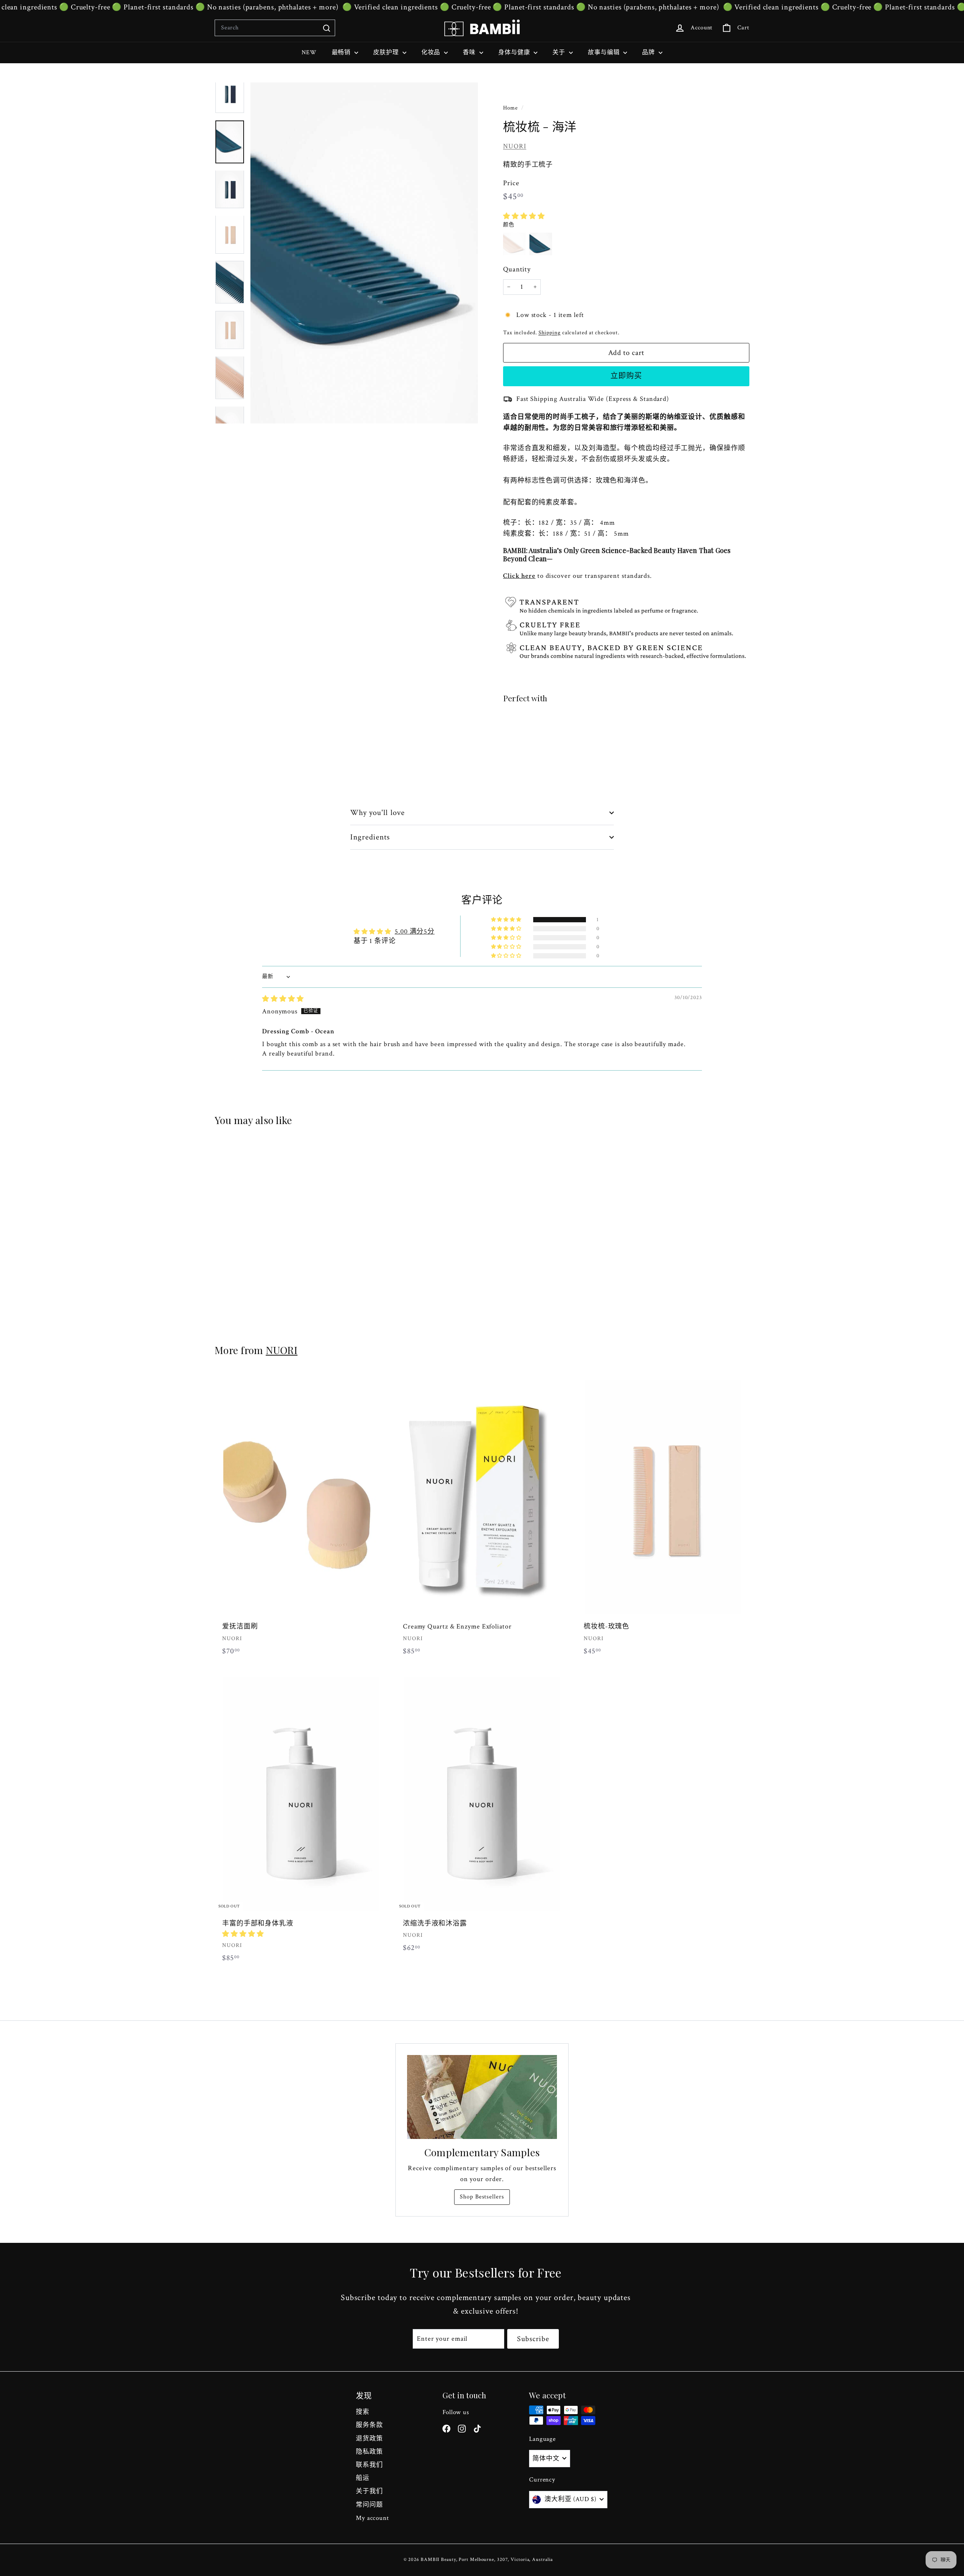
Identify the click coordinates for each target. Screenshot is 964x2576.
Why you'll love (378, 813)
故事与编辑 (605, 53)
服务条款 (369, 2425)
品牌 (649, 53)
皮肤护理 (387, 53)
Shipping (550, 332)
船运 (363, 2478)
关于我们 (369, 2491)
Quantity (517, 269)
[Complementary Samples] (482, 2097)
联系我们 (369, 2465)
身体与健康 (515, 53)
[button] (524, 216)
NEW (309, 53)
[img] (283, 999)
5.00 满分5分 (415, 932)
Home (511, 108)
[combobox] (275, 28)
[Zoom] (364, 253)
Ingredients (370, 837)
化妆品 (432, 53)
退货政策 (369, 2439)
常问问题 (369, 2505)
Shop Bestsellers (482, 2197)
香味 (470, 53)
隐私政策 (369, 2452)
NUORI (515, 146)
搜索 (363, 2412)
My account (372, 2518)
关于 (560, 53)
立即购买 (626, 376)
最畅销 (342, 53)
